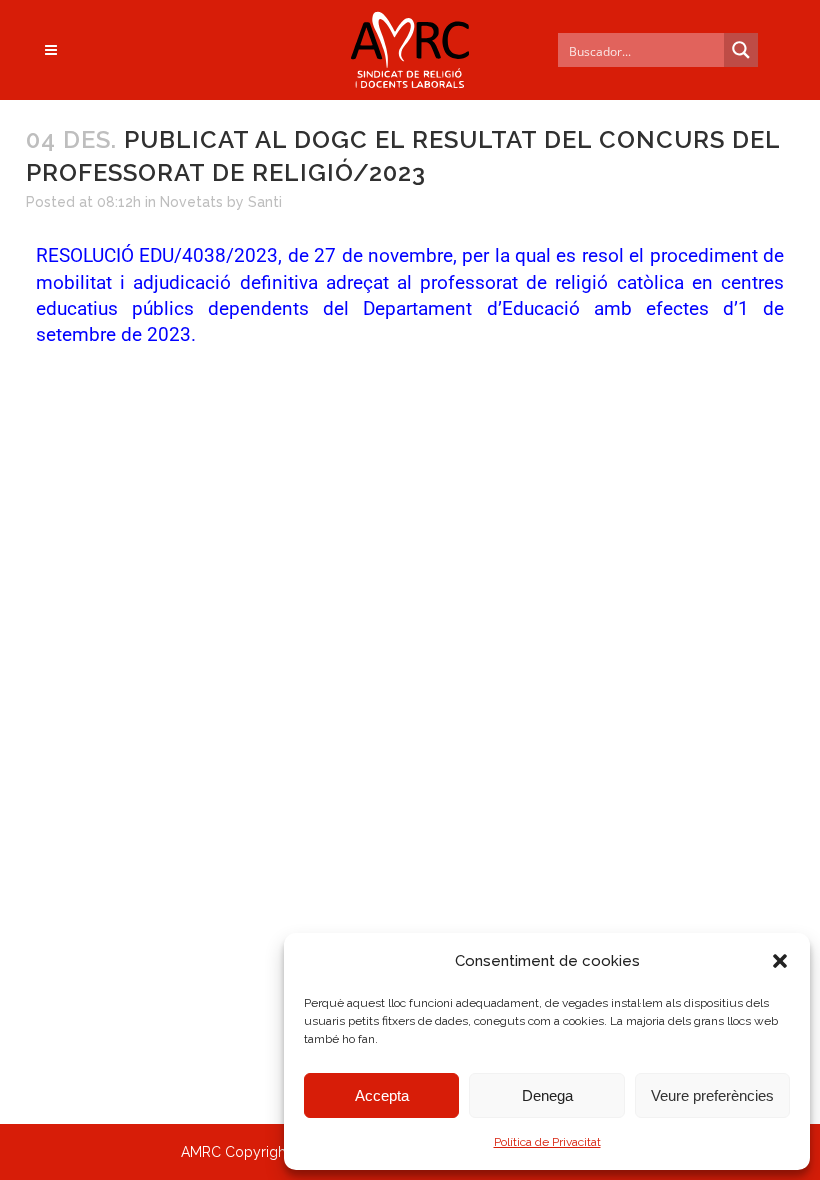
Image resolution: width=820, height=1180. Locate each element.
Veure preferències (712, 1095)
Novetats (191, 202)
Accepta (382, 1095)
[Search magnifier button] (741, 50)
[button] (780, 961)
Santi (265, 202)
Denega (547, 1095)
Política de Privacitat (547, 1142)
